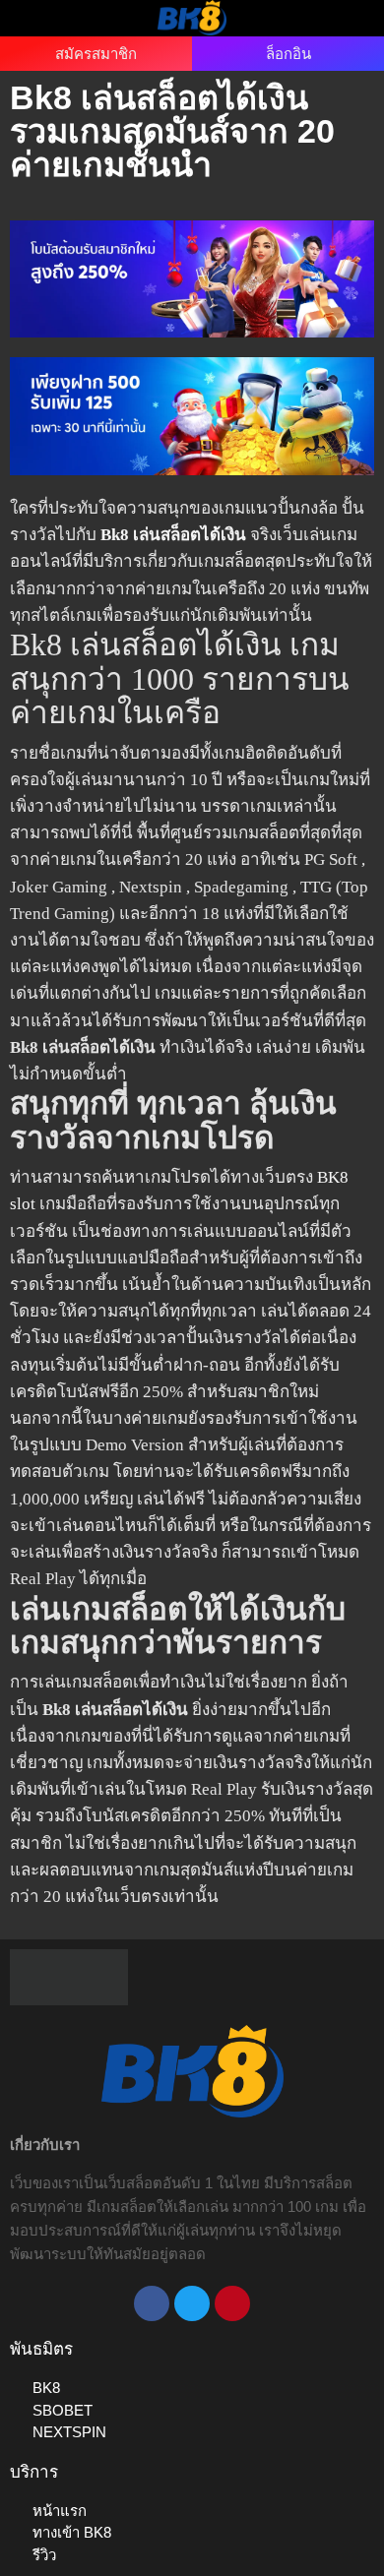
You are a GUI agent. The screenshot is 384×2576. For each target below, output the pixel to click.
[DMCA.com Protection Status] (69, 1976)
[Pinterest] (232, 2303)
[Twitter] (192, 2303)
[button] (38, 17)
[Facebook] (152, 2303)
